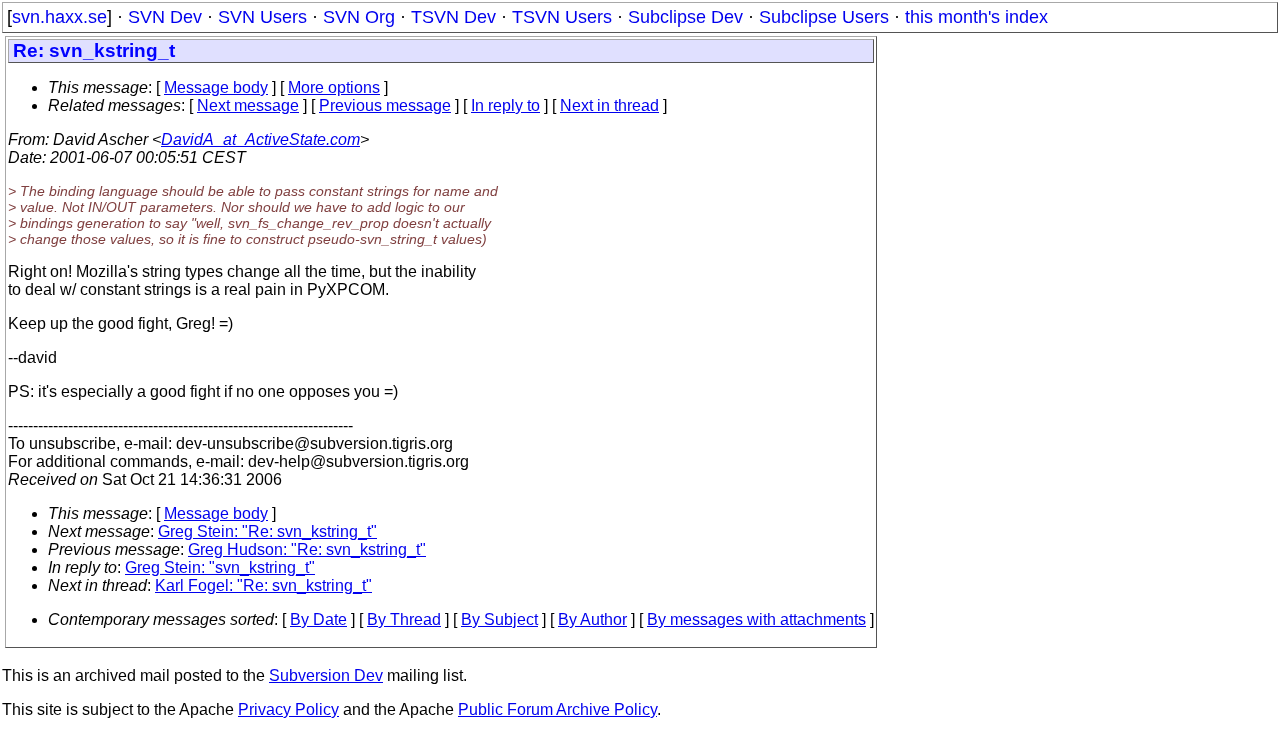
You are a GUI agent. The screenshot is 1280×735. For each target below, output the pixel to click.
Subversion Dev (326, 675)
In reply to (505, 105)
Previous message (385, 105)
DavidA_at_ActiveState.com (260, 139)
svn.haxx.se (59, 17)
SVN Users (262, 17)
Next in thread (609, 105)
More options (334, 87)
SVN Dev (165, 17)
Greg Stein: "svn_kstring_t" (220, 567)
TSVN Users (562, 17)
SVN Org (359, 17)
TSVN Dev (453, 17)
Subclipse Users (824, 17)
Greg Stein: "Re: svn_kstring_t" (267, 531)
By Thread (404, 619)
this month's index (976, 17)
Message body (216, 87)
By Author (592, 619)
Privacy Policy (288, 709)
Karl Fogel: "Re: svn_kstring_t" (263, 585)
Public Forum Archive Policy (557, 709)
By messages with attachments (756, 619)
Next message (248, 105)
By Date (318, 619)
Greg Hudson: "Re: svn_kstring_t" (307, 549)
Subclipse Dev (685, 17)
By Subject (499, 619)
